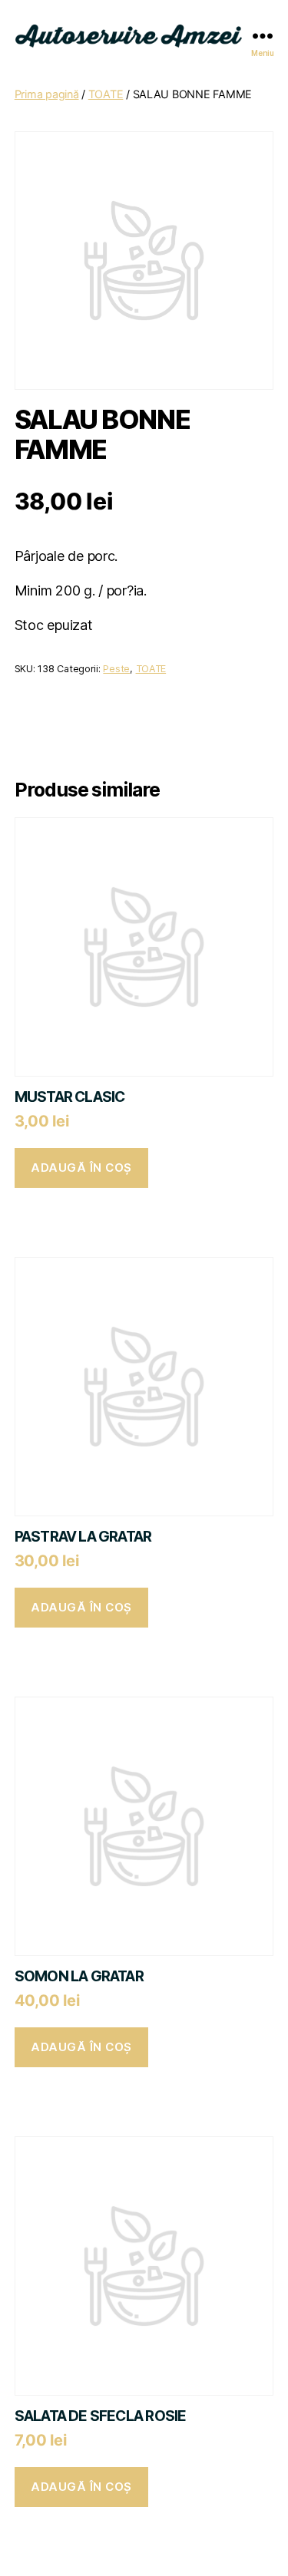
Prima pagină (47, 94)
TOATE (106, 94)
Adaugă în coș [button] (81, 1168)
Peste (116, 669)
